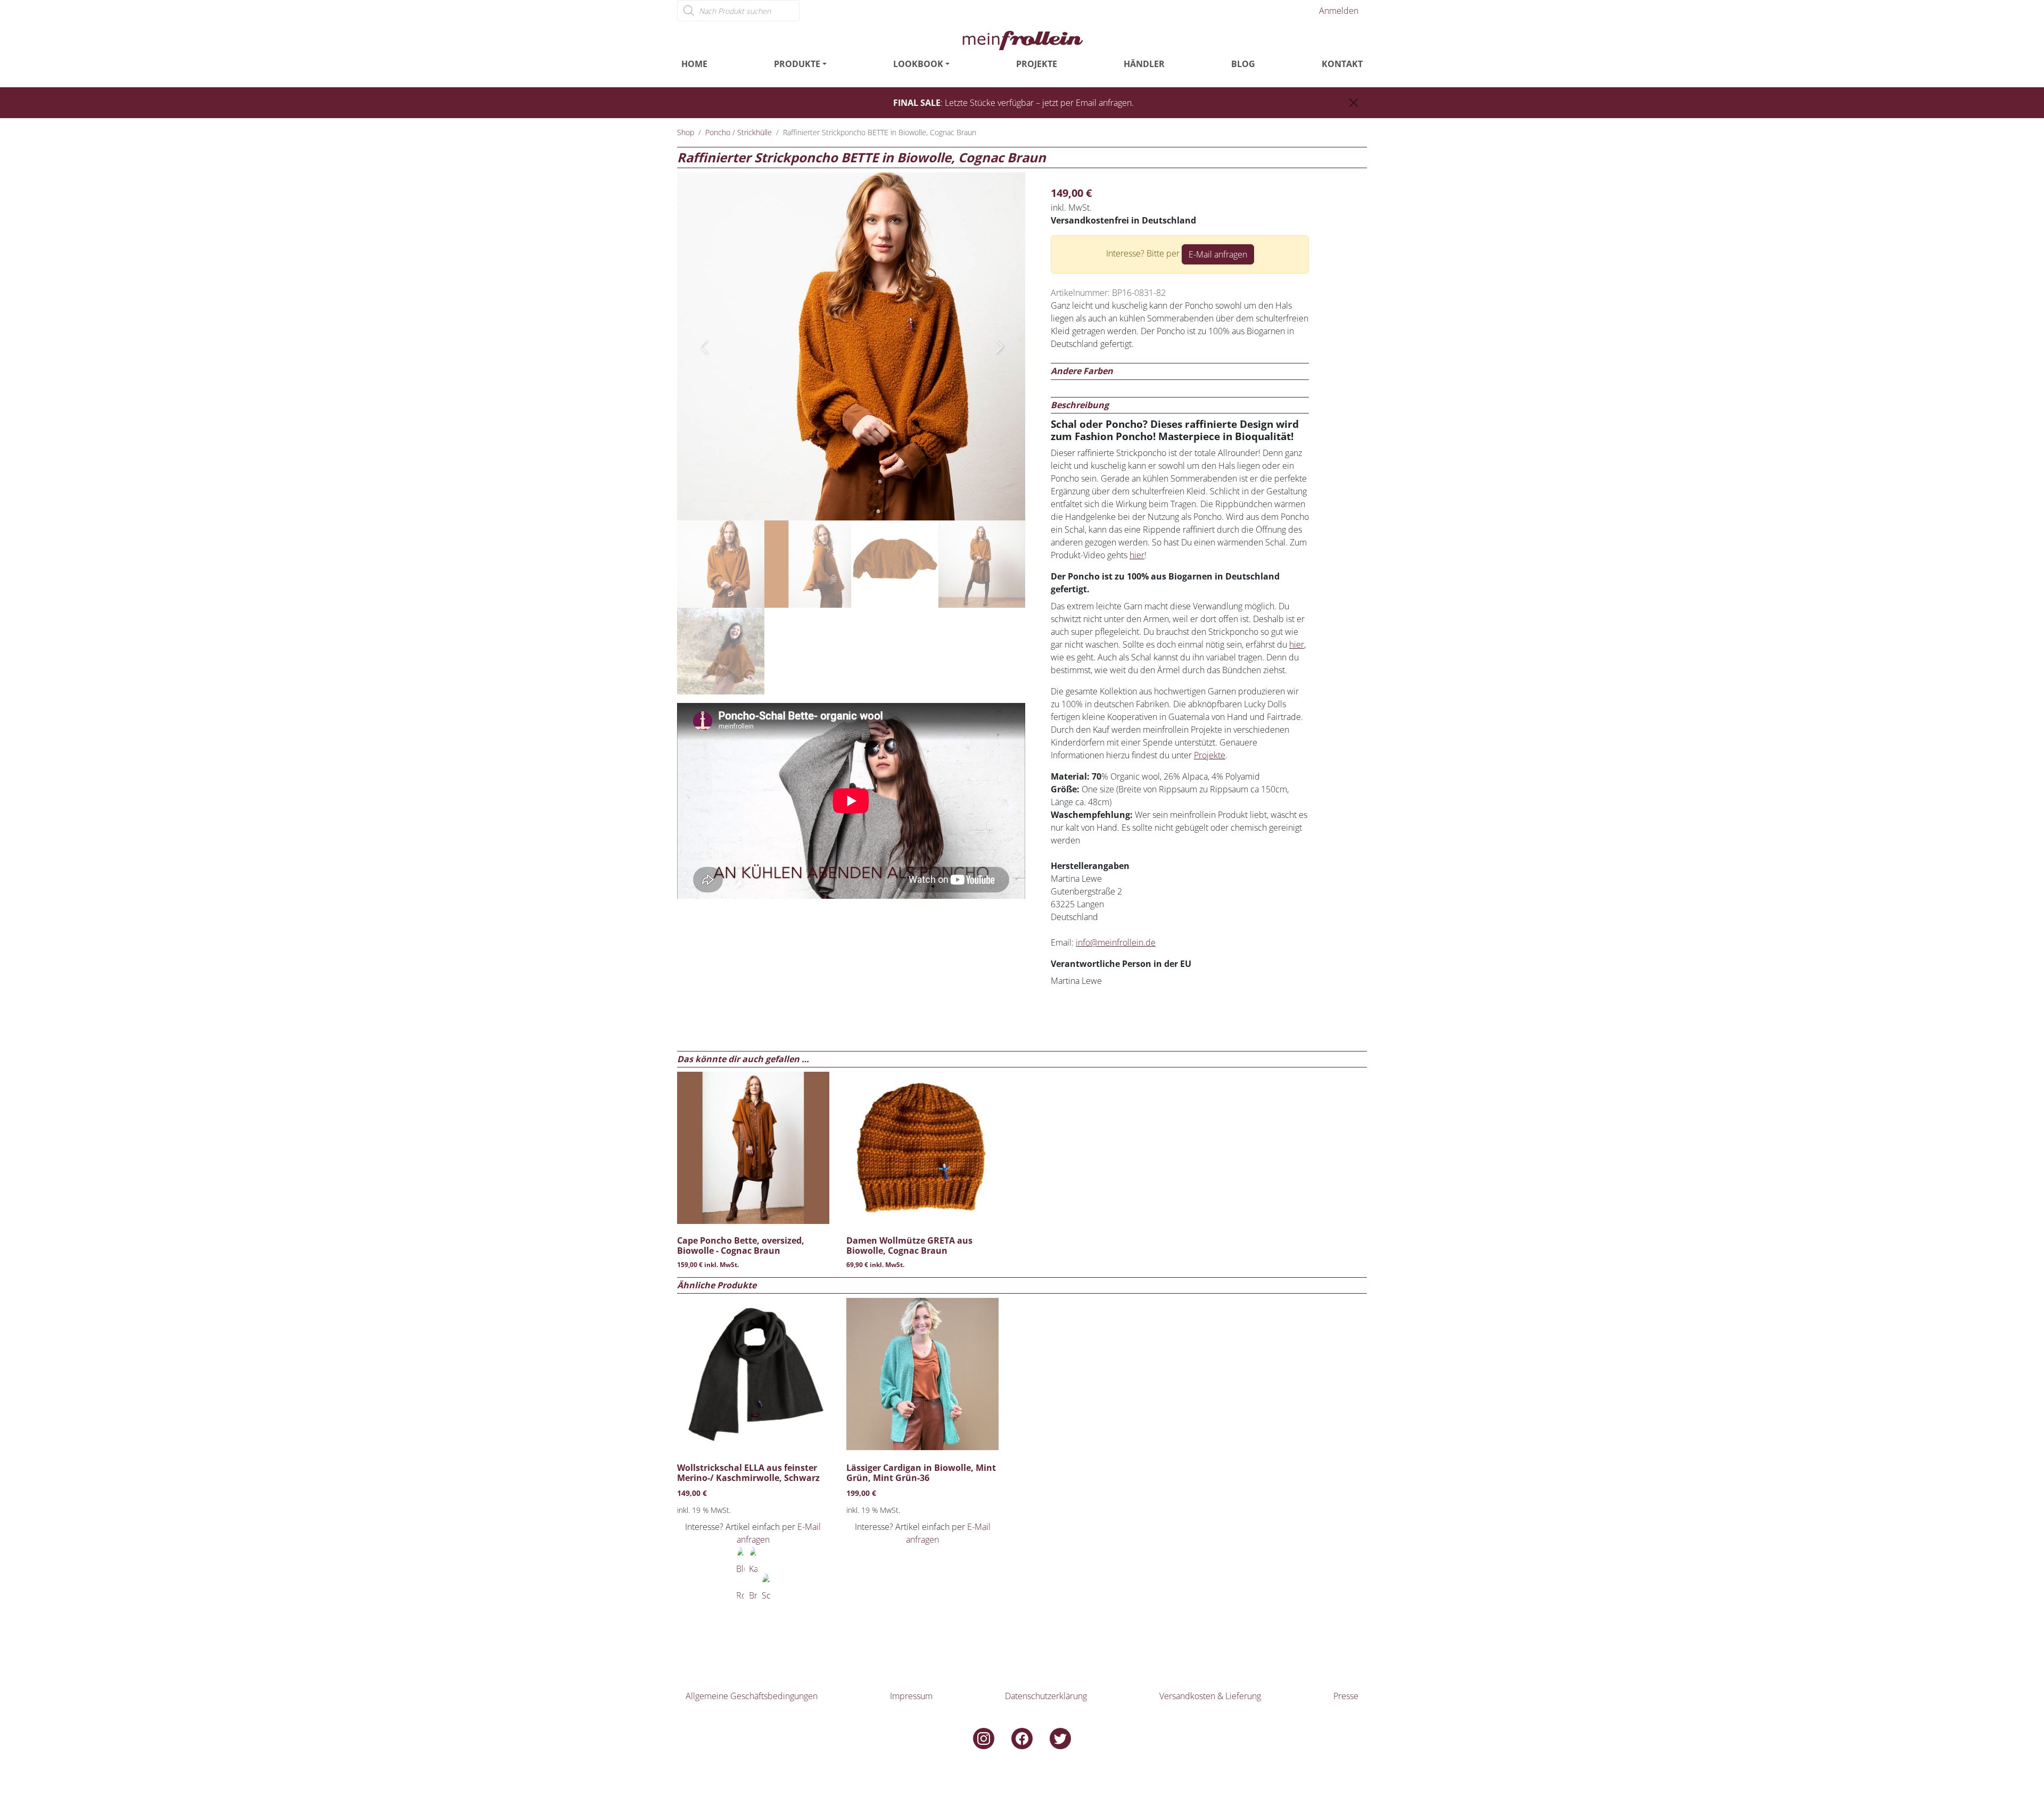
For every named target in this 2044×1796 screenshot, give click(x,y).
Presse (1346, 1696)
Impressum (911, 1696)
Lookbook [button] (918, 64)
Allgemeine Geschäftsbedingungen (752, 1696)
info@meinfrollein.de (1116, 942)
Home (694, 64)
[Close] (1354, 103)
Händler (1144, 64)
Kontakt (1342, 64)
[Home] (1022, 39)
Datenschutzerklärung (1046, 1696)
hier (1137, 555)
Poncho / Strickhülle (739, 132)
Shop (686, 132)
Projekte (1037, 64)
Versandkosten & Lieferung (1210, 1696)
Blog (1243, 64)
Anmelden (1339, 11)
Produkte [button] (797, 64)
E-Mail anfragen (1218, 254)
